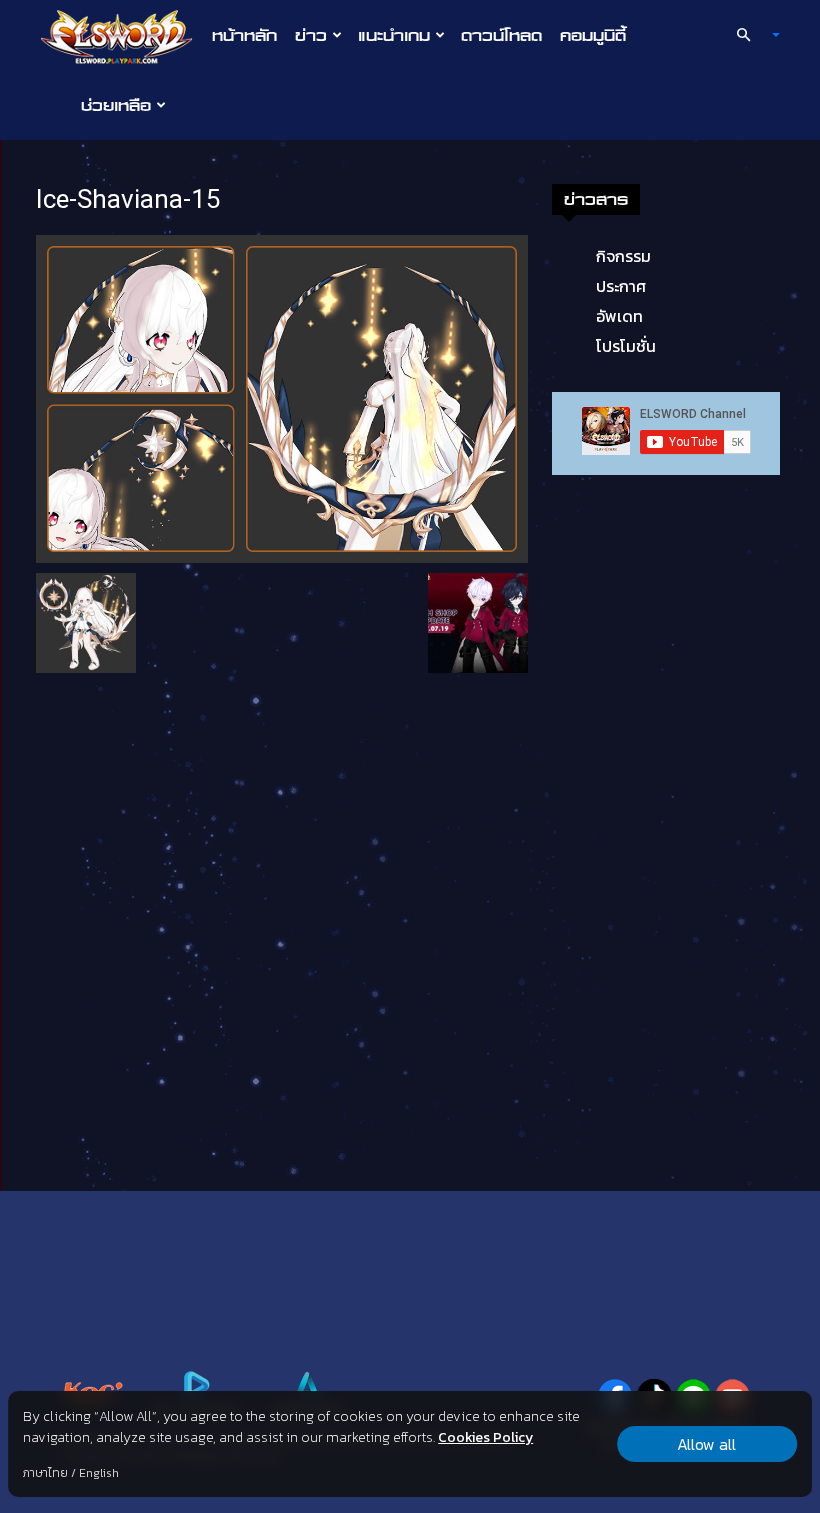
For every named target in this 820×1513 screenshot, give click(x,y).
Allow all (706, 1444)
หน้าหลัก (244, 35)
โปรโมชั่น (626, 346)
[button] (750, 35)
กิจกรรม (623, 256)
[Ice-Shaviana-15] (282, 397)
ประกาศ (621, 286)
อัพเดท (619, 316)
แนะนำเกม (394, 35)
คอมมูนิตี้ (593, 35)
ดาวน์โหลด (501, 35)
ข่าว (311, 35)
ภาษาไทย (45, 1473)
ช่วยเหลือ (116, 105)
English (99, 1473)
